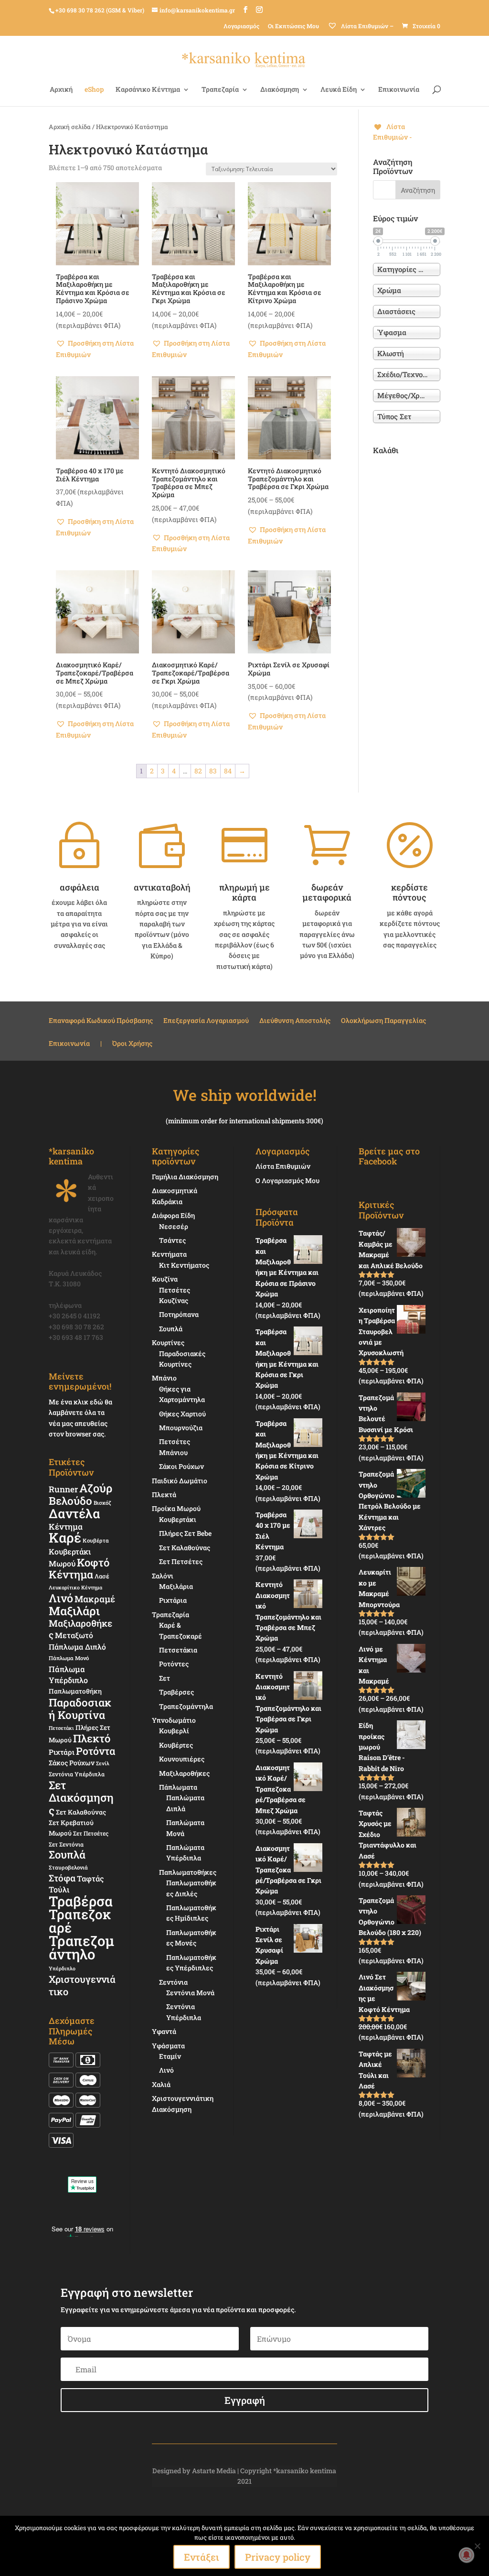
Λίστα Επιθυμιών (283, 1166)
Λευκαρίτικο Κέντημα (75, 1587)
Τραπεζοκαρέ (80, 1921)
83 (213, 771)
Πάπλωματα (178, 1787)
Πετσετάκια (178, 1650)
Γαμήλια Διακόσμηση (185, 1177)
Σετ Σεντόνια (66, 1844)
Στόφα (62, 1878)
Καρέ (65, 1538)
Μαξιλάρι (74, 1611)
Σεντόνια (173, 1982)
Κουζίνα (165, 1279)
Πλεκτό (92, 1738)
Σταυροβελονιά (68, 1867)
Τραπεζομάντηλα (186, 1706)
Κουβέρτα (96, 1540)
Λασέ (102, 1576)
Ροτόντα (96, 1751)
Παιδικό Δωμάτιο (180, 1481)
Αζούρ (96, 1488)
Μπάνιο (164, 1378)
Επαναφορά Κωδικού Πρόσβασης (101, 1021)
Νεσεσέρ (174, 1226)
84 (228, 771)
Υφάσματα (168, 2046)
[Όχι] (477, 2546)
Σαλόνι (163, 1576)
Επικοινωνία (399, 90)
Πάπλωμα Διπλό (77, 1647)
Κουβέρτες (176, 1745)
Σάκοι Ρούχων (181, 1466)
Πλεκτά (164, 1495)
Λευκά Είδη (339, 90)
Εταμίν (170, 2056)
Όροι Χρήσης (132, 1044)
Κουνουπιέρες (182, 1759)
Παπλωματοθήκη (75, 1691)
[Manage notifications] (467, 2555)
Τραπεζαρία (220, 90)
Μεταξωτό (74, 1635)
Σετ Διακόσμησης (81, 1798)
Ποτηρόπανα (179, 1314)
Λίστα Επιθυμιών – (367, 26)
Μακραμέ (95, 1599)
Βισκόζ (102, 1503)
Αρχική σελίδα (70, 127)
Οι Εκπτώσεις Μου (293, 26)
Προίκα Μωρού (176, 1508)
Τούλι (59, 1889)
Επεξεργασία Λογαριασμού (206, 1021)
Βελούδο (70, 1500)
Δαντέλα (74, 1513)
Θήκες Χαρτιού (182, 1414)
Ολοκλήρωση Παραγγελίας (383, 1021)
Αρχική (61, 90)
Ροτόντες (174, 1664)
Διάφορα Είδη (173, 1215)
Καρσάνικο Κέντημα (148, 90)
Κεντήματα (169, 1254)
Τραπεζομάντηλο (81, 1947)
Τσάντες (172, 1240)
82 (198, 771)
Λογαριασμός (241, 26)
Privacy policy (278, 2557)
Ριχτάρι (62, 1752)
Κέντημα (66, 1527)
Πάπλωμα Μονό (69, 1658)
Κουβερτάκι (178, 1519)
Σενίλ (103, 1763)
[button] (97, 349)
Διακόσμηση (280, 90)
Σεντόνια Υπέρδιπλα (77, 1774)
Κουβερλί (174, 1731)
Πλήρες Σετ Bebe (185, 1533)
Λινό (61, 1598)
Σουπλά (67, 1854)
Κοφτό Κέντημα (79, 1568)
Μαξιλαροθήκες (80, 1629)
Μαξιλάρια (176, 1586)
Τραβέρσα (81, 1901)
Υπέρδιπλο (62, 1968)
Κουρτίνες (168, 1342)
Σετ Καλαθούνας (81, 1812)
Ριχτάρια (173, 1600)
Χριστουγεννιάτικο (82, 1985)
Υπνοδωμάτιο (174, 1720)
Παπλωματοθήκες (188, 1872)
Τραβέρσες (176, 1692)
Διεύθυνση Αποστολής (295, 1021)
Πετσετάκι (61, 1728)
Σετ (165, 1678)
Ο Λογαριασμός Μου (287, 1180)
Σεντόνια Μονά (190, 1993)
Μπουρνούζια (181, 1428)
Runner (63, 1489)
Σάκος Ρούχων (72, 1763)
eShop (94, 90)
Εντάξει (202, 2557)
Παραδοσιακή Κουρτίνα (80, 1708)
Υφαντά (164, 2031)
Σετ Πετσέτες (91, 1833)
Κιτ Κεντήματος (184, 1265)
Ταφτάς (90, 1878)
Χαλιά (161, 2084)
